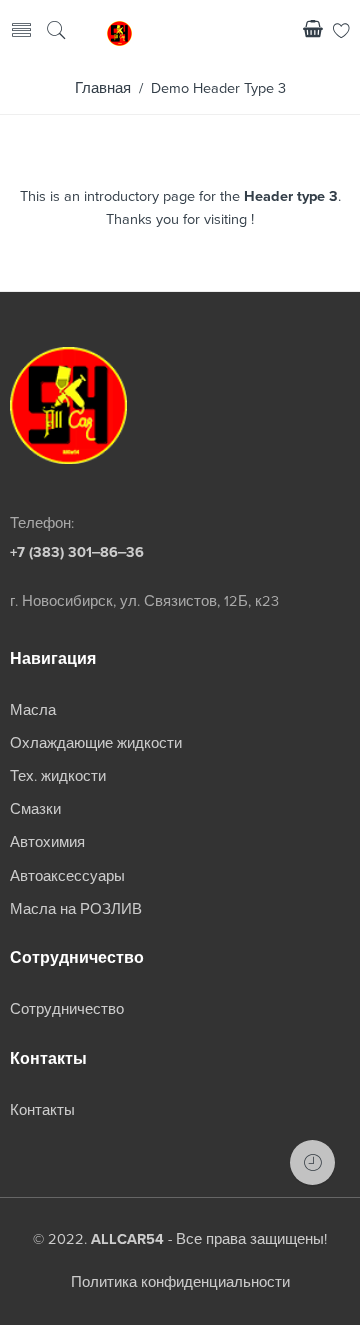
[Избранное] (341, 32)
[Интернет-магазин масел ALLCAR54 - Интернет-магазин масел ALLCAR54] (119, 32)
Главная (103, 88)
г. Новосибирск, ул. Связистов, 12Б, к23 (144, 601)
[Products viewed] (312, 1162)
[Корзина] (313, 32)
